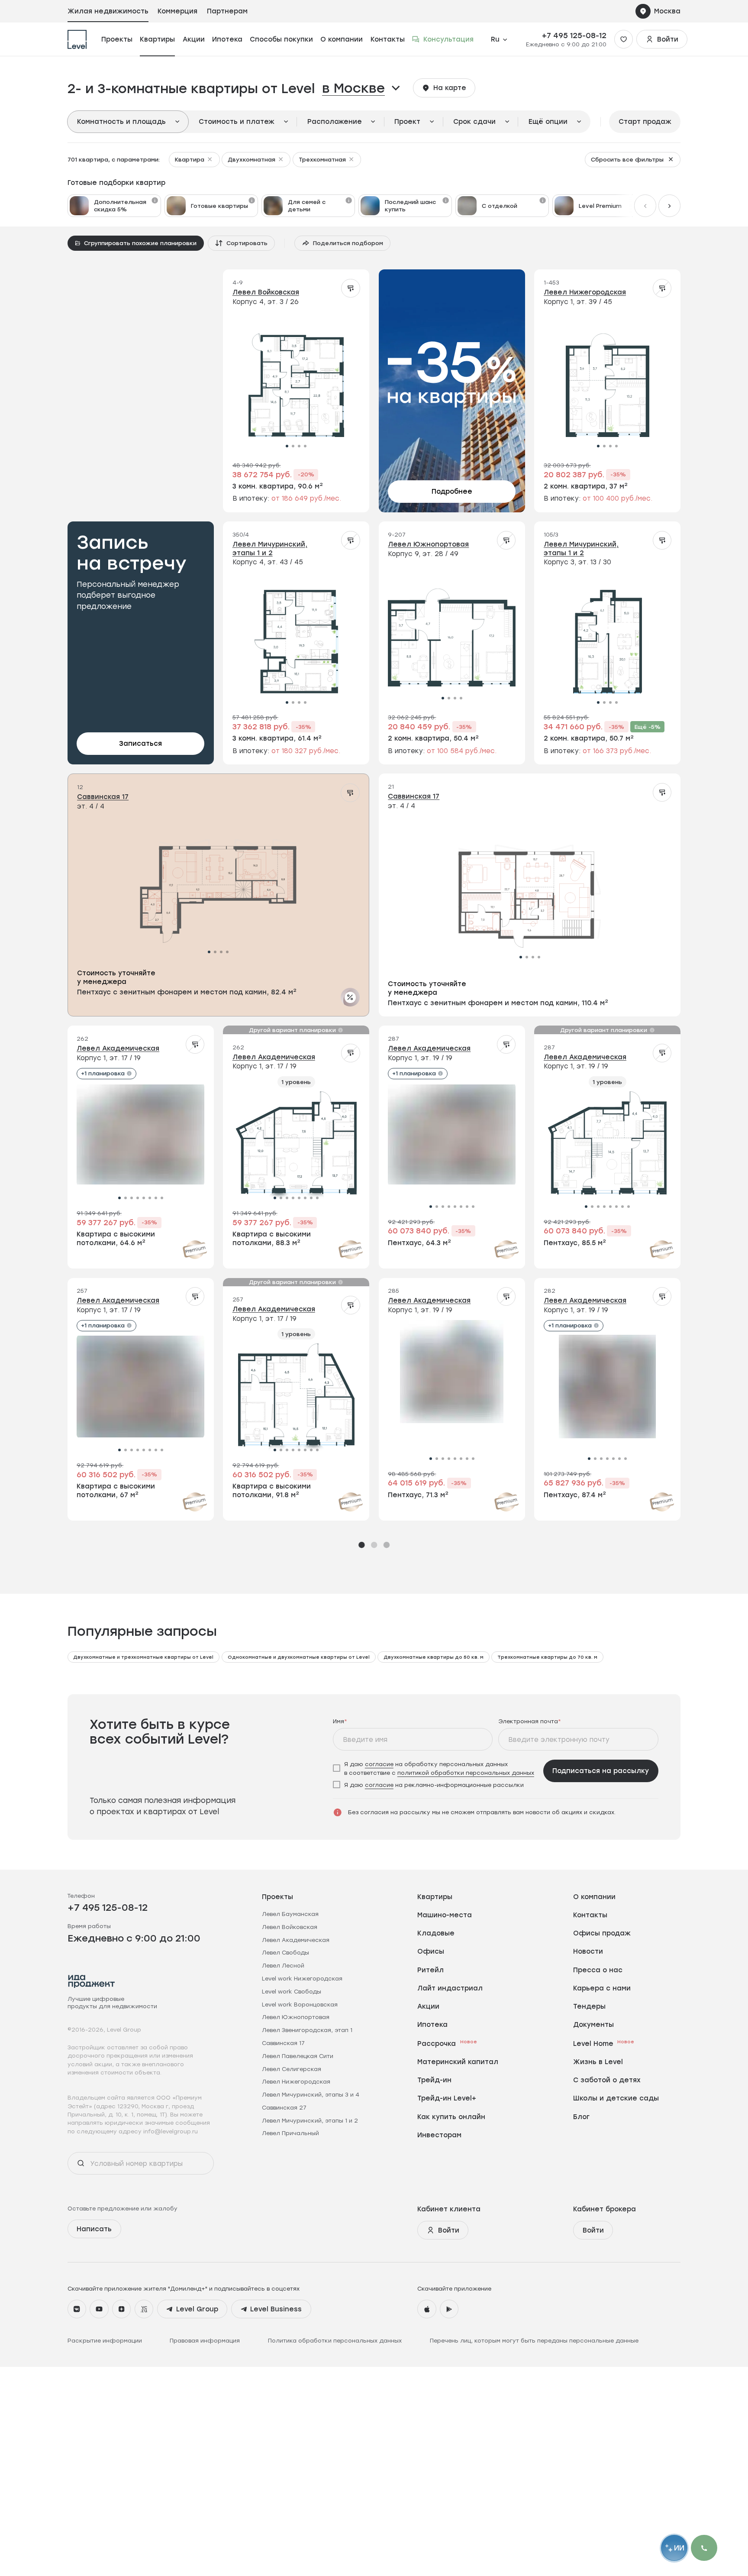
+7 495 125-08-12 (574, 36)
